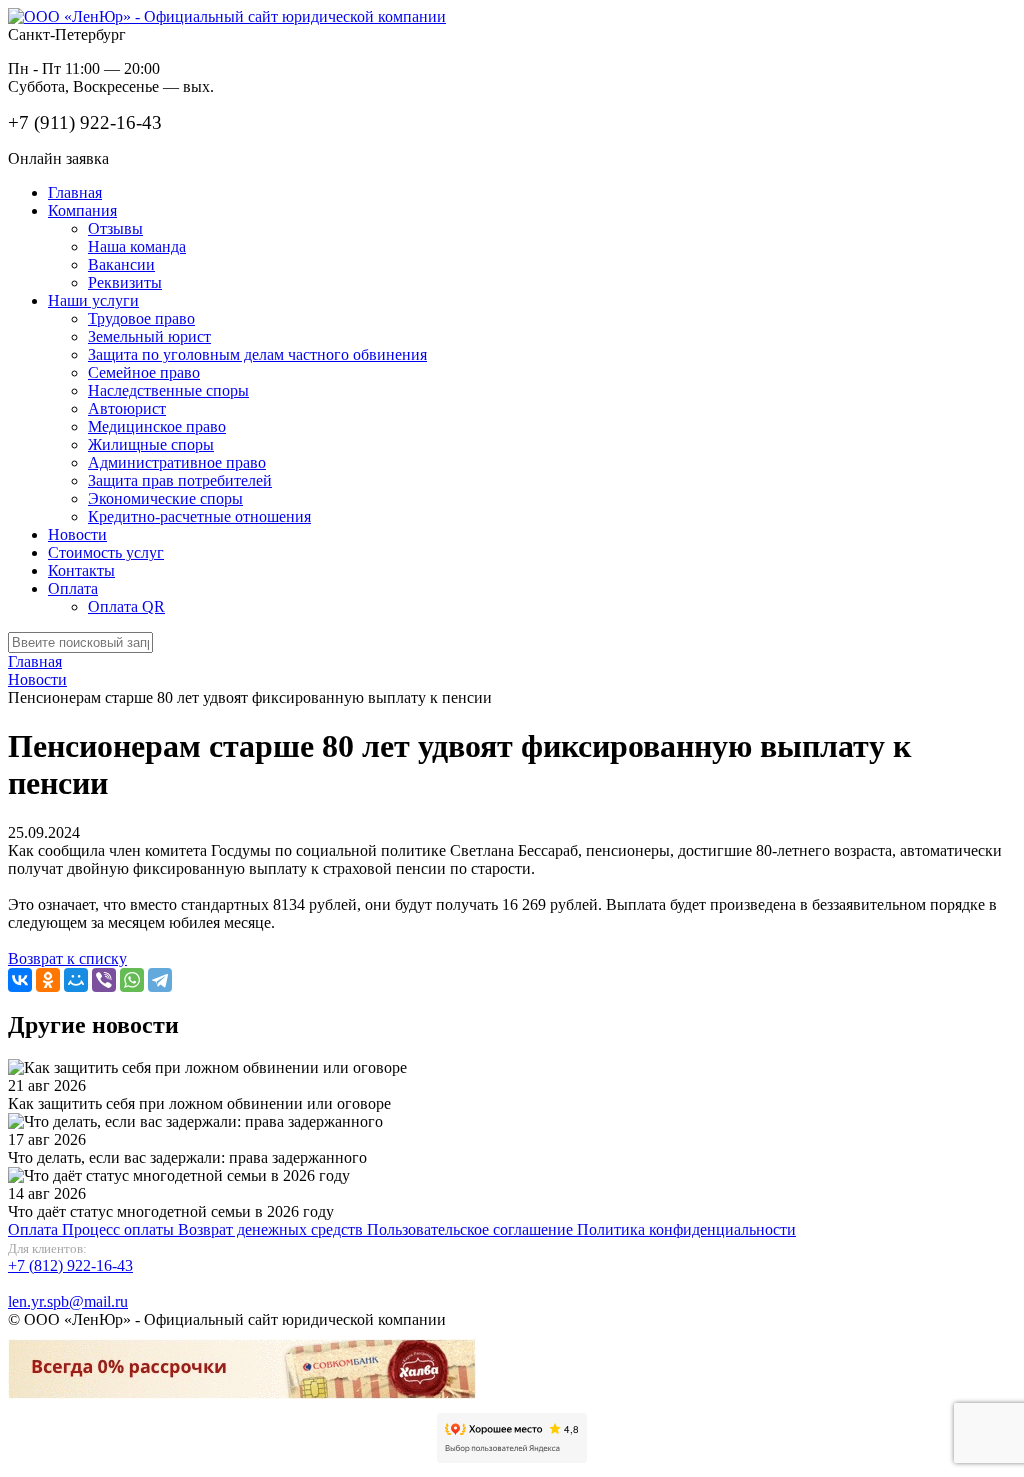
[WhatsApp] (132, 980)
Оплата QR (126, 606)
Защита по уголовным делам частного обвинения (257, 354)
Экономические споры (165, 498)
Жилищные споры (151, 444)
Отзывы (115, 228)
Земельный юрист (149, 336)
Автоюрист (127, 408)
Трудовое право (141, 318)
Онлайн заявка (58, 158)
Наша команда (137, 246)
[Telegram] (160, 980)
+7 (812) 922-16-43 (70, 1265)
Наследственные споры (168, 390)
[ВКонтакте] (20, 980)
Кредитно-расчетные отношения (199, 516)
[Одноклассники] (48, 980)
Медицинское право (157, 426)
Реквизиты (125, 282)
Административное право (177, 462)
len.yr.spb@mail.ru (68, 1301)
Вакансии (121, 264)
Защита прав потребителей (180, 480)
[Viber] (104, 980)
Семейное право (144, 372)
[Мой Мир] (76, 980)
